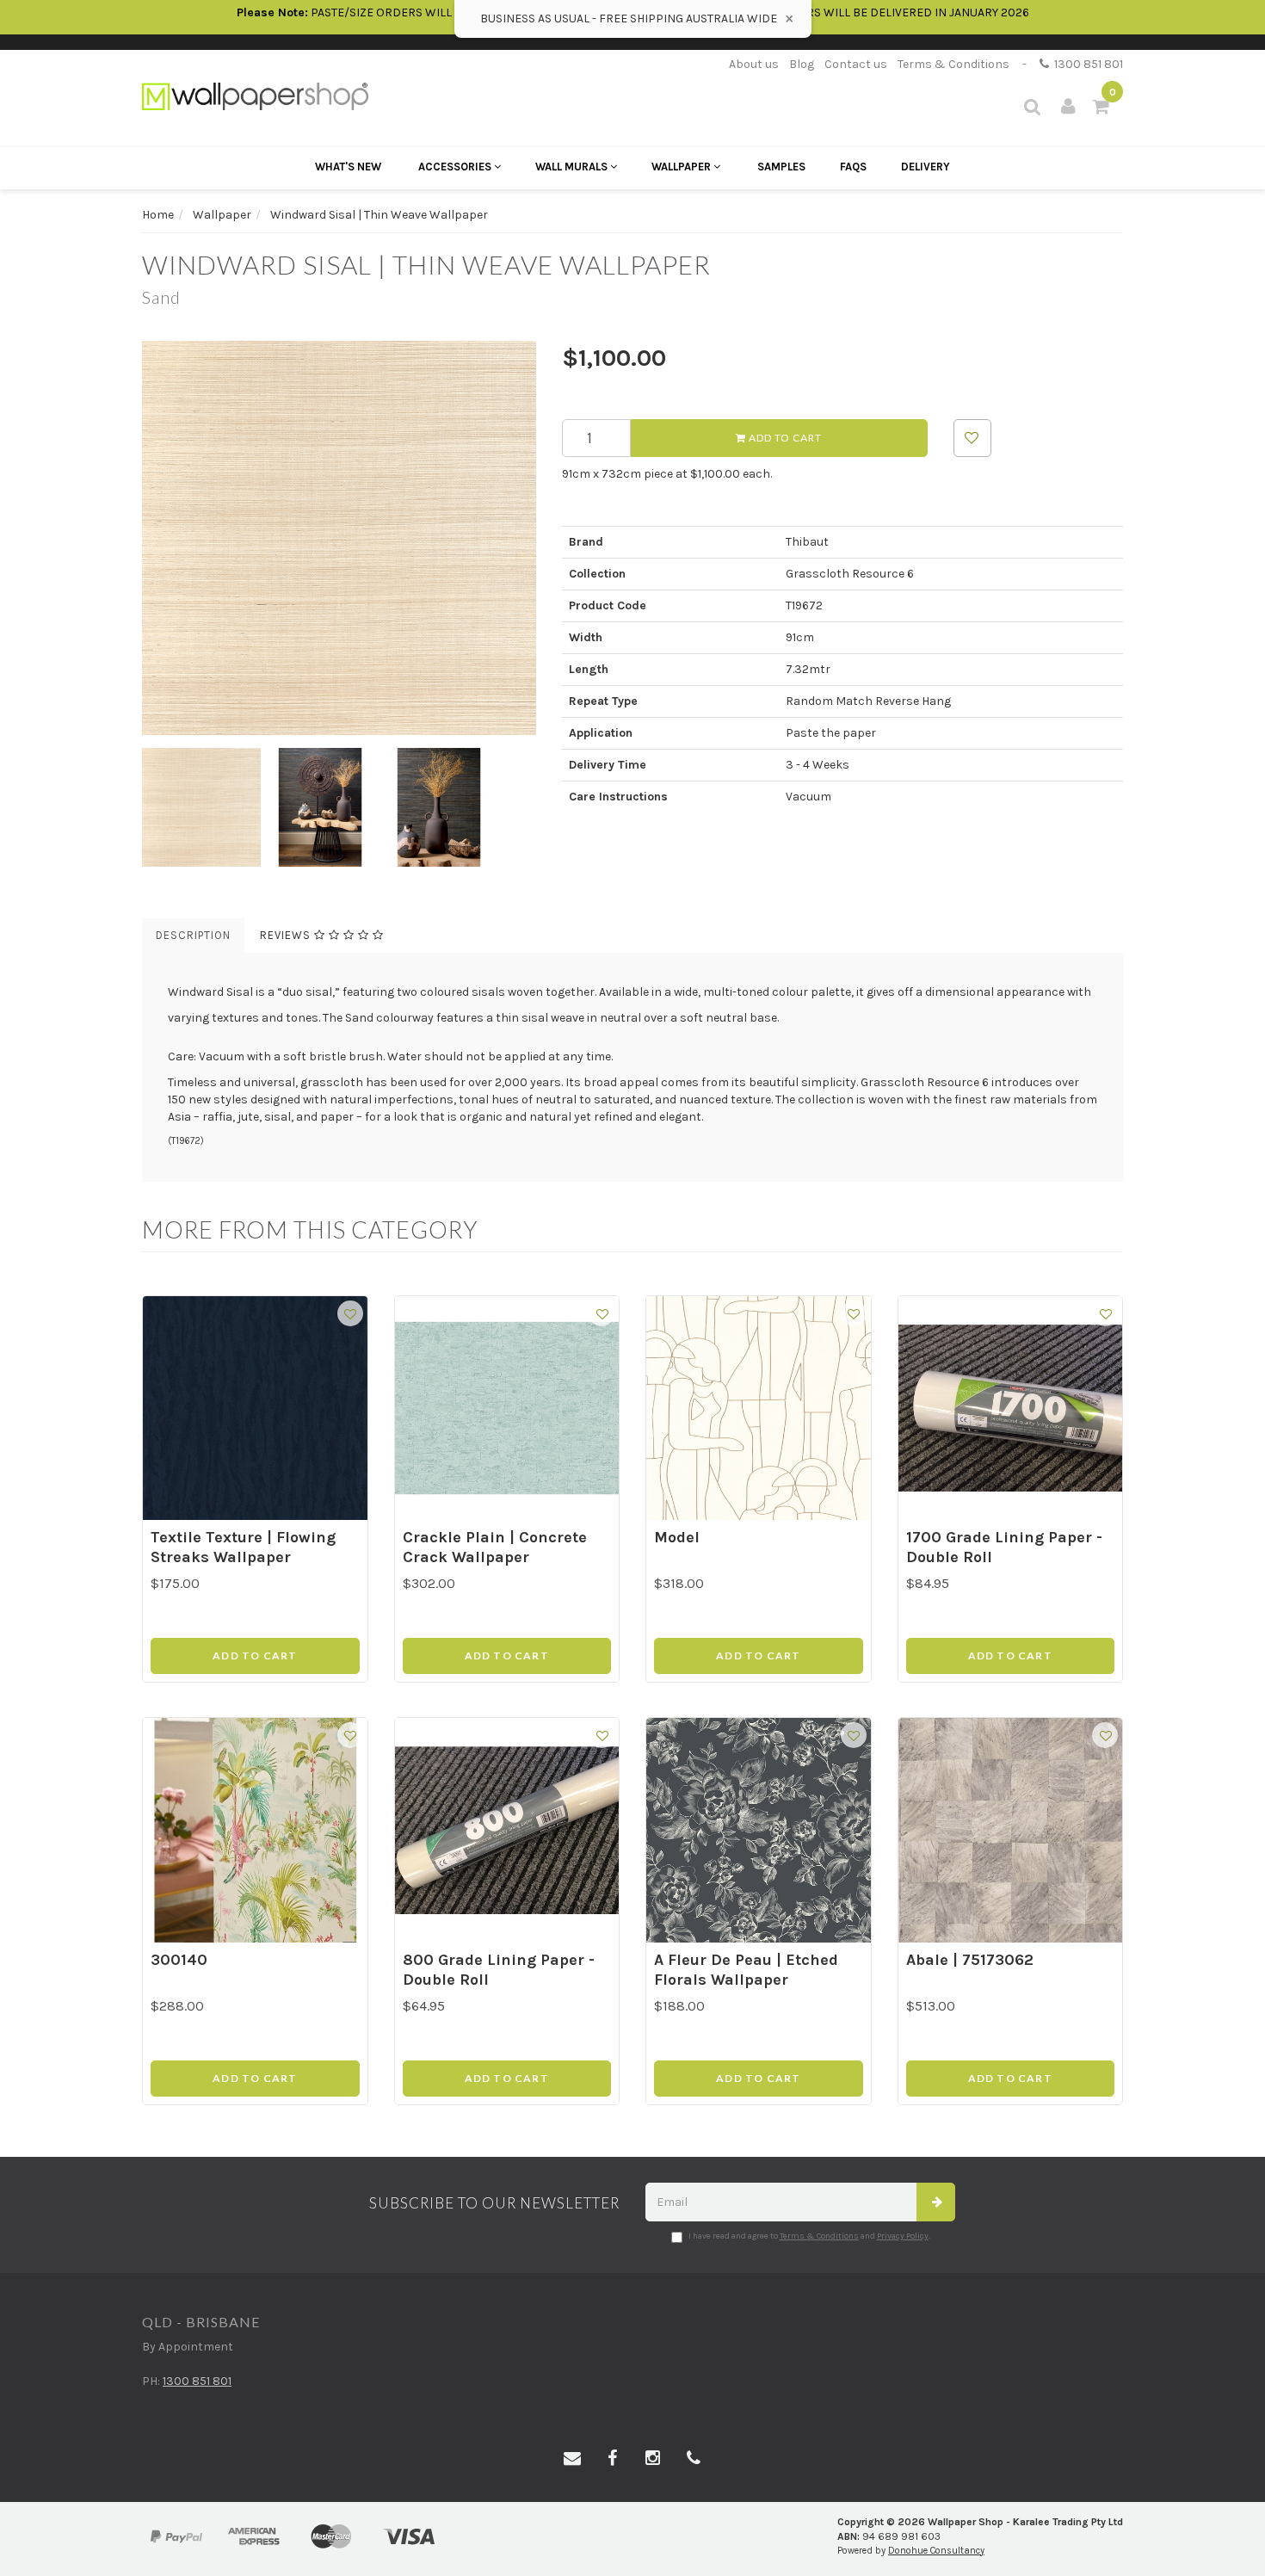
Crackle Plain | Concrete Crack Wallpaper (495, 1547)
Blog (802, 64)
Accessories (456, 167)
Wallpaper (682, 167)
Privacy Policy (903, 2236)
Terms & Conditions (953, 64)
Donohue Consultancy (936, 2551)
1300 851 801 (1086, 64)
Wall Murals (573, 167)
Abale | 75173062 (970, 1960)
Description (193, 935)
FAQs (853, 167)
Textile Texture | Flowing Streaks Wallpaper (243, 1547)
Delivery (926, 167)
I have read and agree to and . (809, 2236)
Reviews (287, 935)
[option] (339, 538)
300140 (179, 1960)
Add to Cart (784, 438)
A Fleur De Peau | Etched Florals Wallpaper (746, 1970)
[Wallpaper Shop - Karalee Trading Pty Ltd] (255, 95)
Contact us (856, 64)
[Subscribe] (936, 2202)
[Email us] (572, 2459)
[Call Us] (694, 2459)
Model (677, 1537)
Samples (781, 167)
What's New (348, 167)
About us (754, 64)
